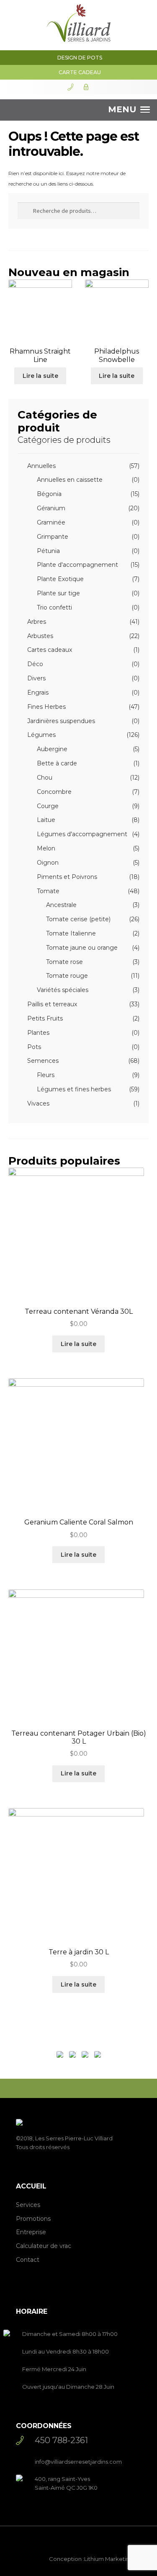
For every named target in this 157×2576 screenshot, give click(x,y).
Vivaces (38, 1103)
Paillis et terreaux (52, 1004)
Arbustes (40, 636)
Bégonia (49, 494)
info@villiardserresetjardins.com (78, 2462)
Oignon (48, 863)
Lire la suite (40, 376)
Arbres (37, 622)
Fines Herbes (46, 707)
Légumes (41, 735)
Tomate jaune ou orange (82, 948)
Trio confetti (54, 607)
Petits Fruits (45, 1018)
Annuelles (41, 466)
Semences (43, 1061)
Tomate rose (64, 962)
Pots (34, 1047)
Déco (35, 664)
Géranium (51, 508)
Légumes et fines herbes (74, 1089)
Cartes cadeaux (50, 650)
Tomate (48, 891)
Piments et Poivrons (67, 877)
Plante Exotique (60, 579)
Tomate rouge (67, 976)
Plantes (38, 1033)
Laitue (46, 820)
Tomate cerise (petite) (78, 919)
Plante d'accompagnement (77, 565)
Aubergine (52, 749)
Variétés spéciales (63, 990)
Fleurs (46, 1075)
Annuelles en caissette (70, 480)
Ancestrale (61, 905)
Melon (46, 848)
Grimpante (53, 537)
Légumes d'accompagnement (82, 834)
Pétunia (48, 551)
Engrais (38, 692)
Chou (45, 778)
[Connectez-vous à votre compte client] (86, 87)
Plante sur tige (58, 593)
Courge (48, 806)
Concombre (54, 792)
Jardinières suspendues (61, 721)
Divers (36, 678)
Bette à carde (57, 763)
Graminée (51, 522)
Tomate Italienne (71, 933)
